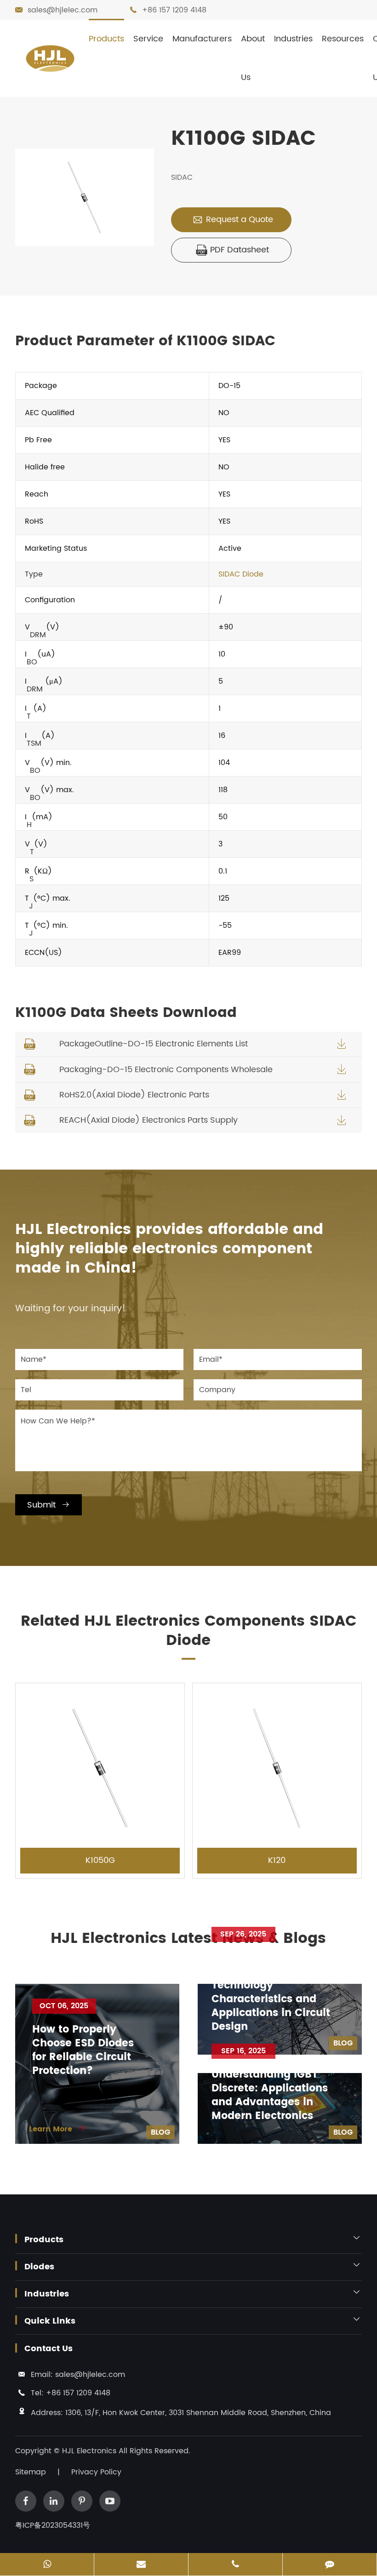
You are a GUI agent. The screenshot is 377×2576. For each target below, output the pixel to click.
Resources (343, 39)
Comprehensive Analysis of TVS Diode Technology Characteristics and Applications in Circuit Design (271, 1993)
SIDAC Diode (241, 574)
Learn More (58, 2129)
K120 (277, 1860)
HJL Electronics (90, 2451)
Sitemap (31, 2472)
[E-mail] (141, 2565)
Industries (293, 39)
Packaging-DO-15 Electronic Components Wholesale (166, 1070)
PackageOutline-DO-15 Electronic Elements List (154, 1044)
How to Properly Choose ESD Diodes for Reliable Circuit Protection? (83, 2051)
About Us (253, 58)
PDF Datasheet (233, 250)
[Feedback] (330, 2565)
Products (106, 39)
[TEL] (235, 2565)
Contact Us (49, 2349)
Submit (49, 1505)
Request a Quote (233, 220)
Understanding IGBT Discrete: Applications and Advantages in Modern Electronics (270, 2096)
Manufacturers (202, 39)
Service (148, 39)
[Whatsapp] (47, 2565)
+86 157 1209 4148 (174, 10)
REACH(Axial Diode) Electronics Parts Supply (149, 1120)
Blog (160, 2132)
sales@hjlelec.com (63, 10)
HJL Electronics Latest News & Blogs (188, 1939)
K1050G (100, 1860)
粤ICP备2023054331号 (53, 2525)
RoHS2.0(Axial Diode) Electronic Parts (134, 1095)
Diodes (39, 2267)
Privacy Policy (96, 2472)
